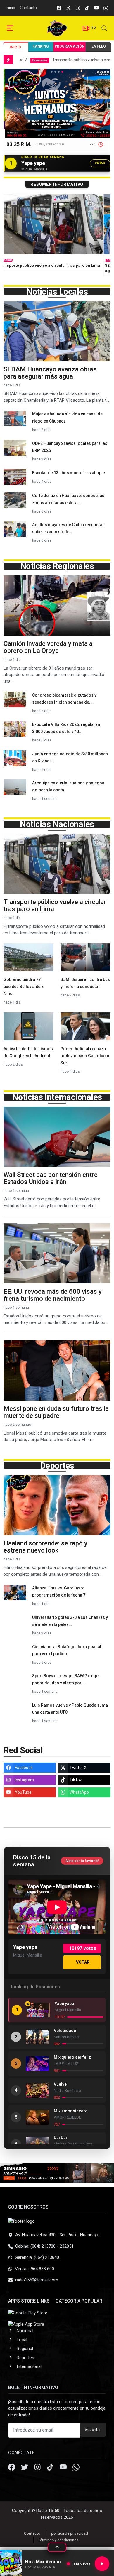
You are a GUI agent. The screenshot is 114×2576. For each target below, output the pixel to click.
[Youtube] (64, 2468)
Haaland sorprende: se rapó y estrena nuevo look (45, 1547)
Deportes (25, 2358)
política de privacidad (70, 2533)
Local (11, 260)
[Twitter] (25, 2468)
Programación (70, 46)
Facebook (24, 1768)
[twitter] (68, 8)
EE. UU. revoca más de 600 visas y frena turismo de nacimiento (53, 1295)
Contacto (28, 8)
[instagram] (78, 8)
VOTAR (100, 163)
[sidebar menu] (10, 28)
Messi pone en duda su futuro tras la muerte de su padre (56, 1412)
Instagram (24, 1780)
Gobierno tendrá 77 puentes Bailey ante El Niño (24, 987)
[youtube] (96, 8)
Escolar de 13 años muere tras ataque (69, 473)
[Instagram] (38, 2468)
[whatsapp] (106, 8)
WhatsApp (79, 1792)
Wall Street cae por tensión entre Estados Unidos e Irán (51, 1178)
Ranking (41, 46)
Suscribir (93, 2430)
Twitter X (78, 1768)
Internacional (29, 2366)
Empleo (99, 46)
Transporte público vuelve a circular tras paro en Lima (55, 905)
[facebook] (59, 8)
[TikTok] (51, 2468)
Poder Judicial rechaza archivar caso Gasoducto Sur (85, 1056)
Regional (25, 2349)
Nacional (25, 2331)
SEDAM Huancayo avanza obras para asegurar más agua (50, 373)
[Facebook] (12, 2468)
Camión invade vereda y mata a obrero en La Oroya (48, 647)
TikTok (76, 1780)
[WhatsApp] (76, 2468)
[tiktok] (87, 8)
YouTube (23, 1792)
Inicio (11, 8)
